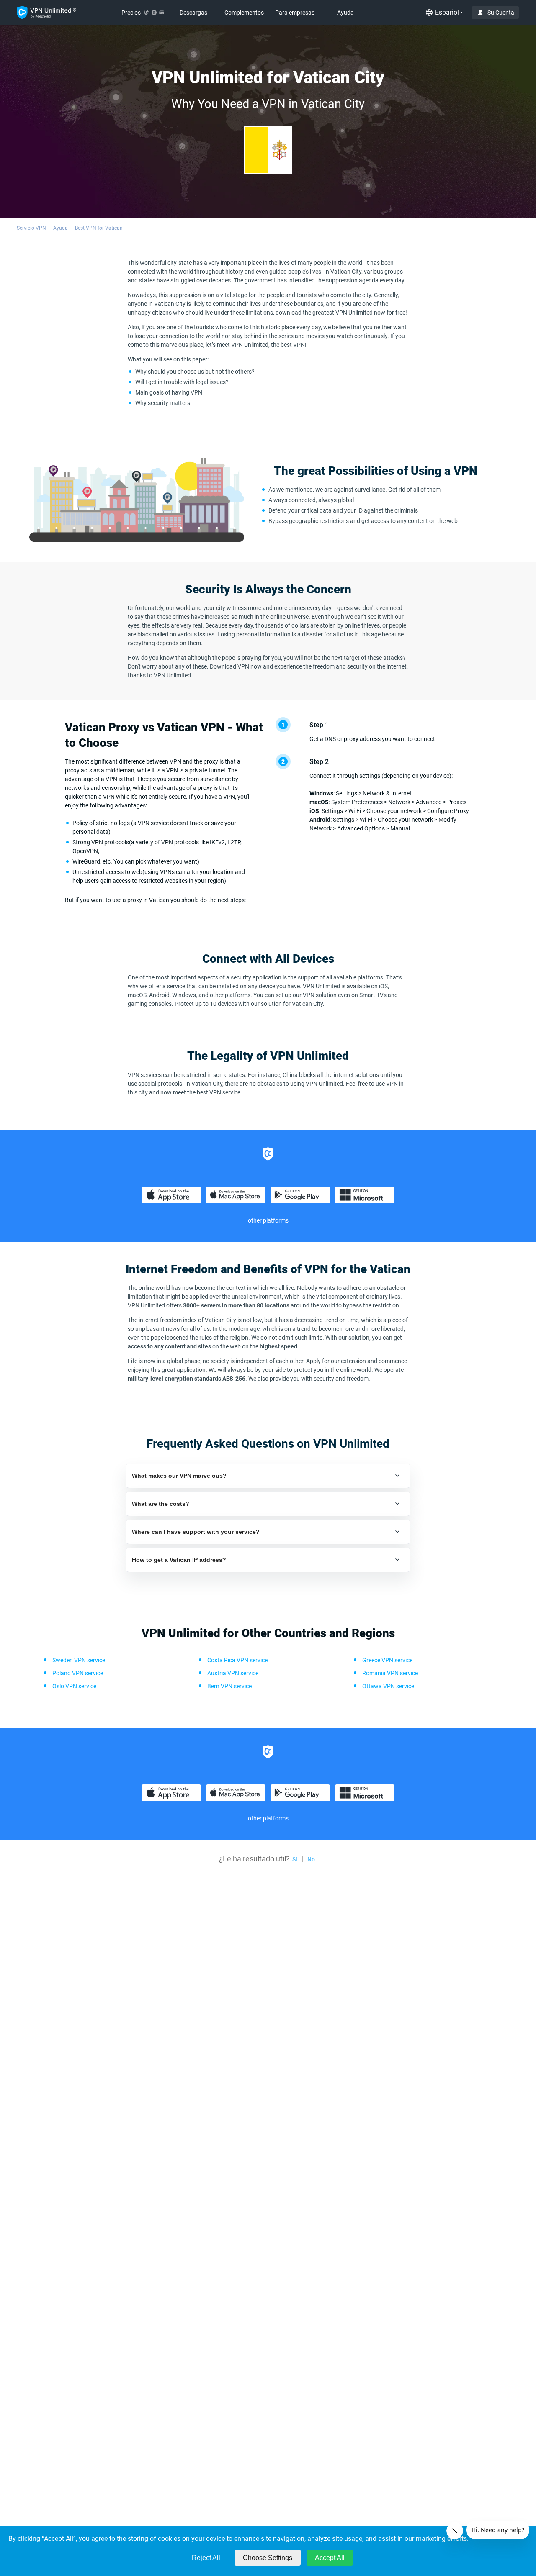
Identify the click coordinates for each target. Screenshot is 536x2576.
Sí (295, 1859)
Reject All (206, 2558)
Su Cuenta (501, 13)
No (311, 1859)
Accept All (330, 2558)
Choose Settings (268, 2558)
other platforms (268, 1220)
